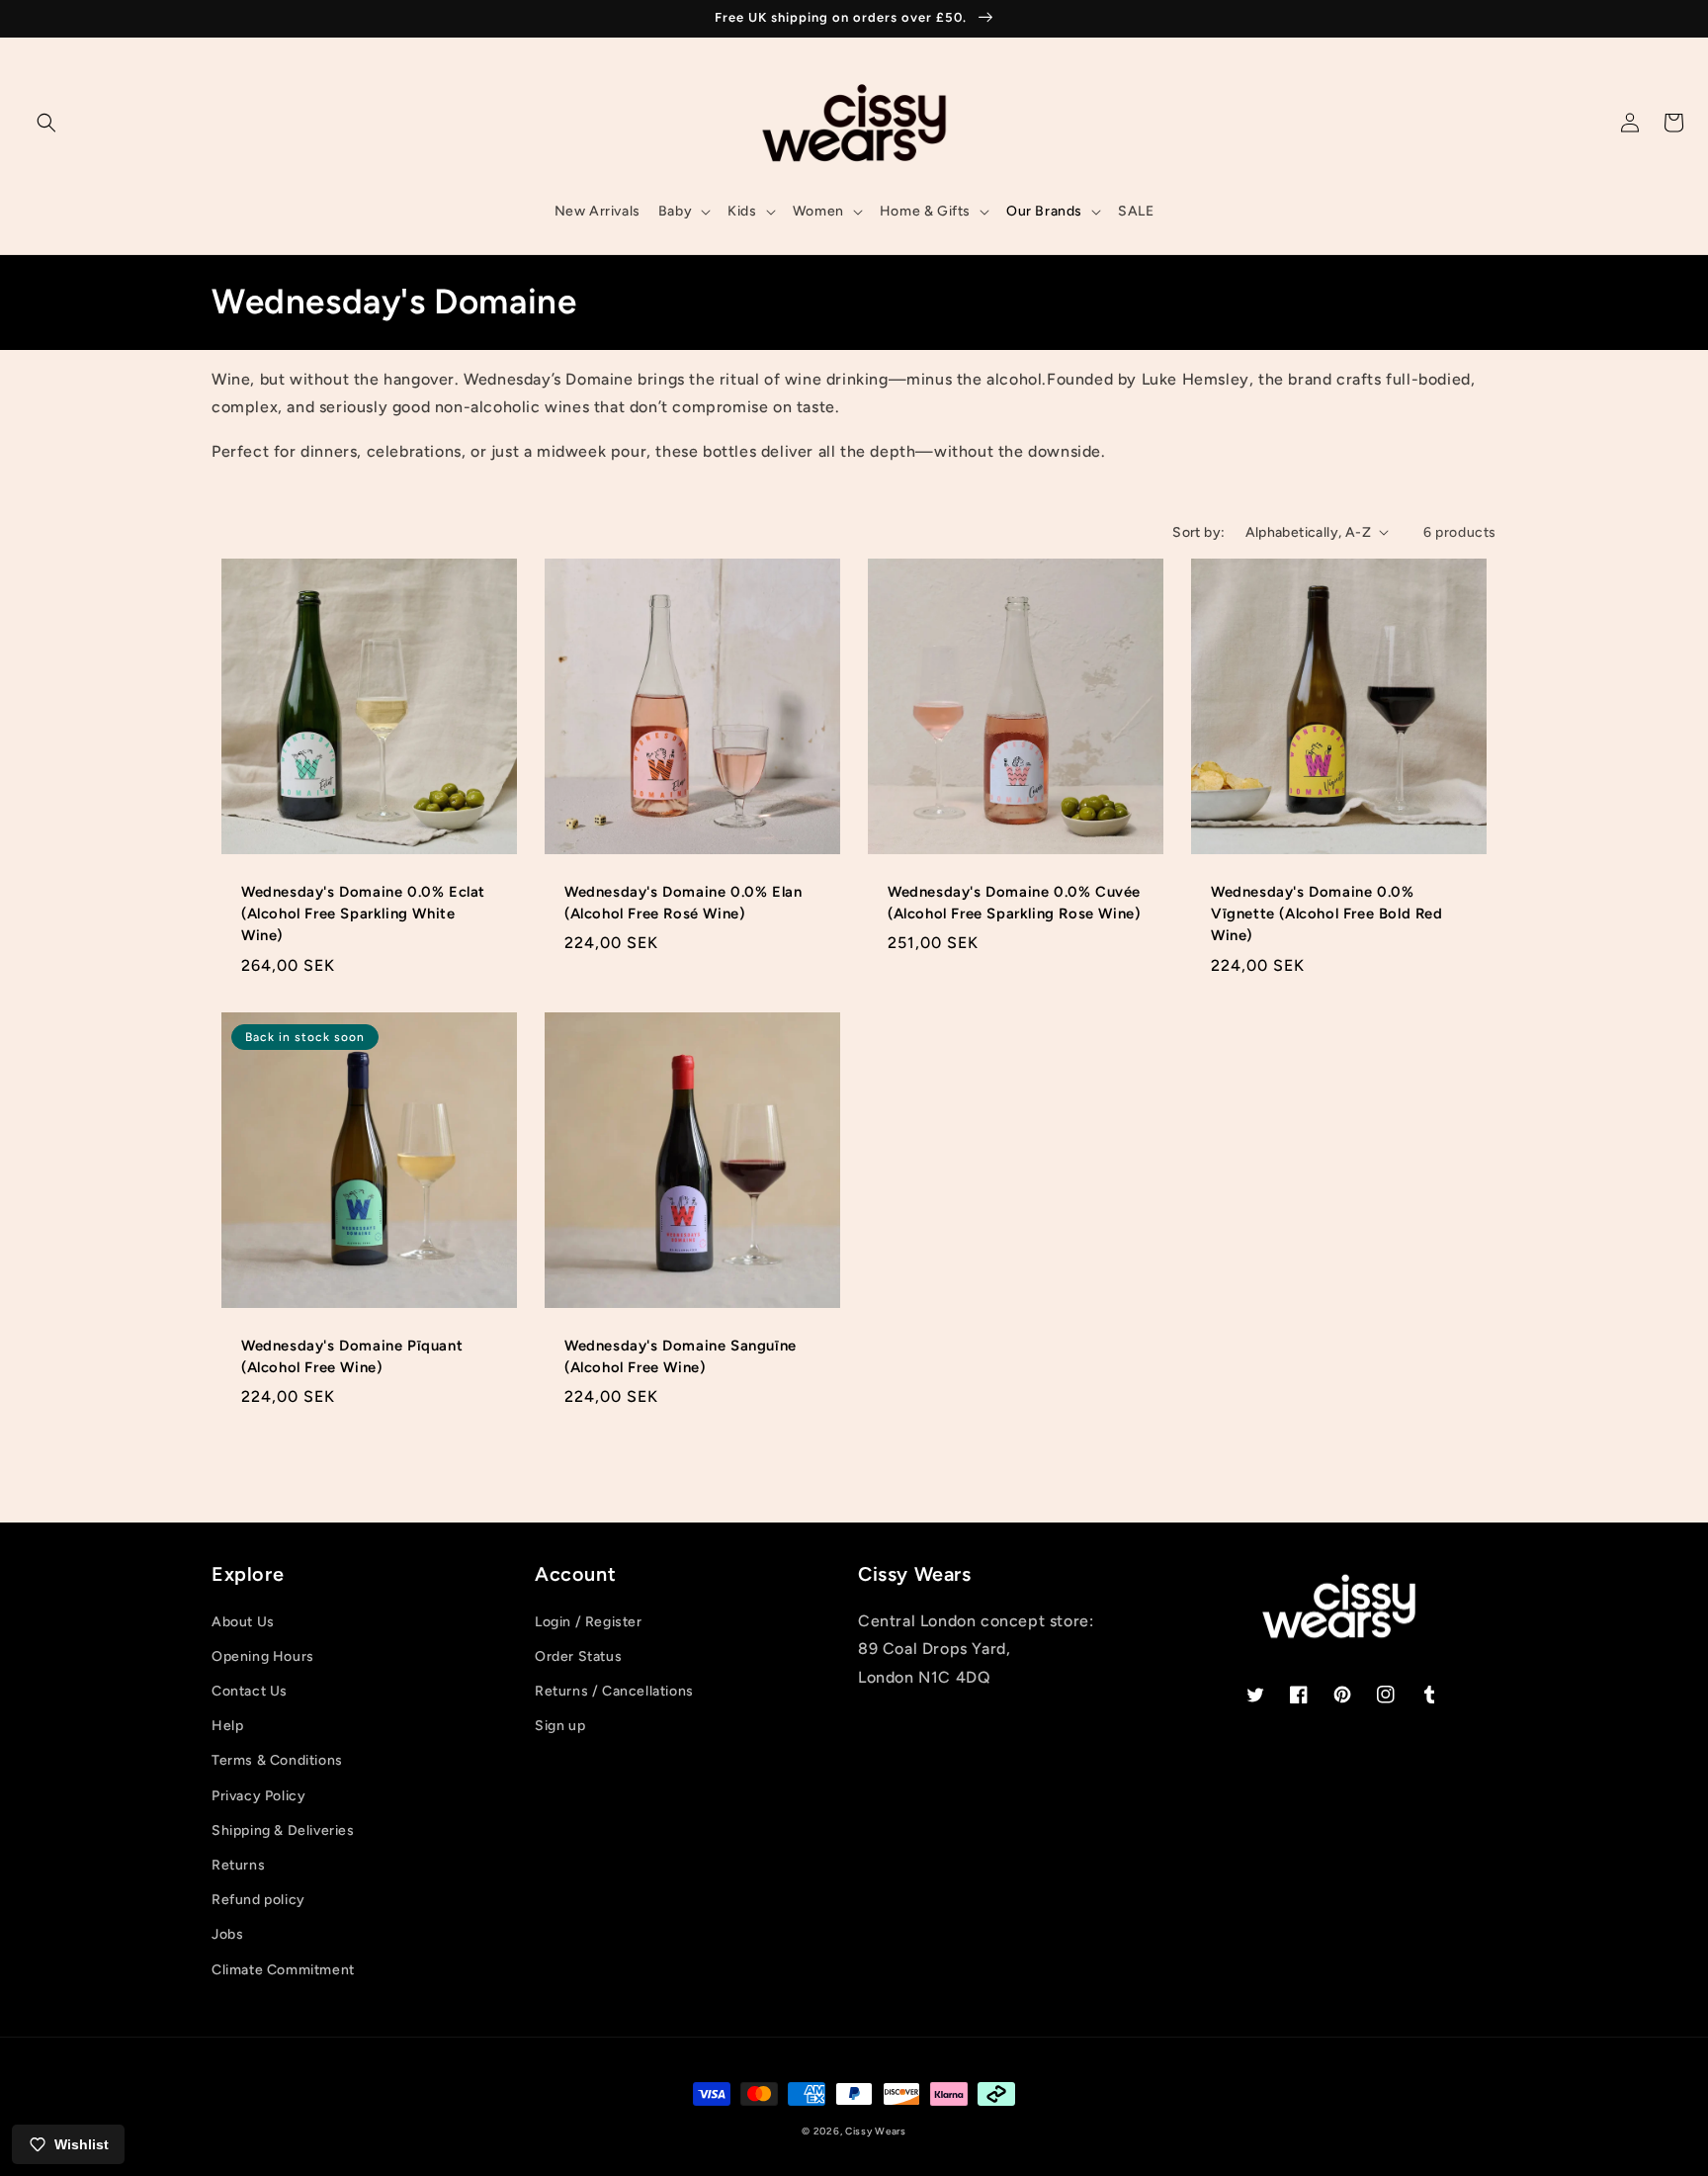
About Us (243, 1622)
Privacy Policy (258, 1796)
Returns (238, 1865)
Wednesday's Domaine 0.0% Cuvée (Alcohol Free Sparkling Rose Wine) (1014, 903)
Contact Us (250, 1691)
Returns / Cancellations (614, 1691)
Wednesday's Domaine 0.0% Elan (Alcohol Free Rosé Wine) (683, 903)
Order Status (578, 1656)
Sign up (560, 1726)
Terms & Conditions (277, 1760)
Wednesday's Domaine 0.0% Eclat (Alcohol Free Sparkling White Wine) (363, 914)
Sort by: (1198, 532)
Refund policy (258, 1900)
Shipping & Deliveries (283, 1830)
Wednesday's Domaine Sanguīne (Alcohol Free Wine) (681, 1356)
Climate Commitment (283, 1970)
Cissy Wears (876, 2131)
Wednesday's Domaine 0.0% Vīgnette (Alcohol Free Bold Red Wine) (1327, 914)
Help (227, 1726)
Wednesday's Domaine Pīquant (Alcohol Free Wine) (352, 1356)
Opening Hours (263, 1656)
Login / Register (589, 1622)
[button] (46, 123)
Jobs (227, 1934)
